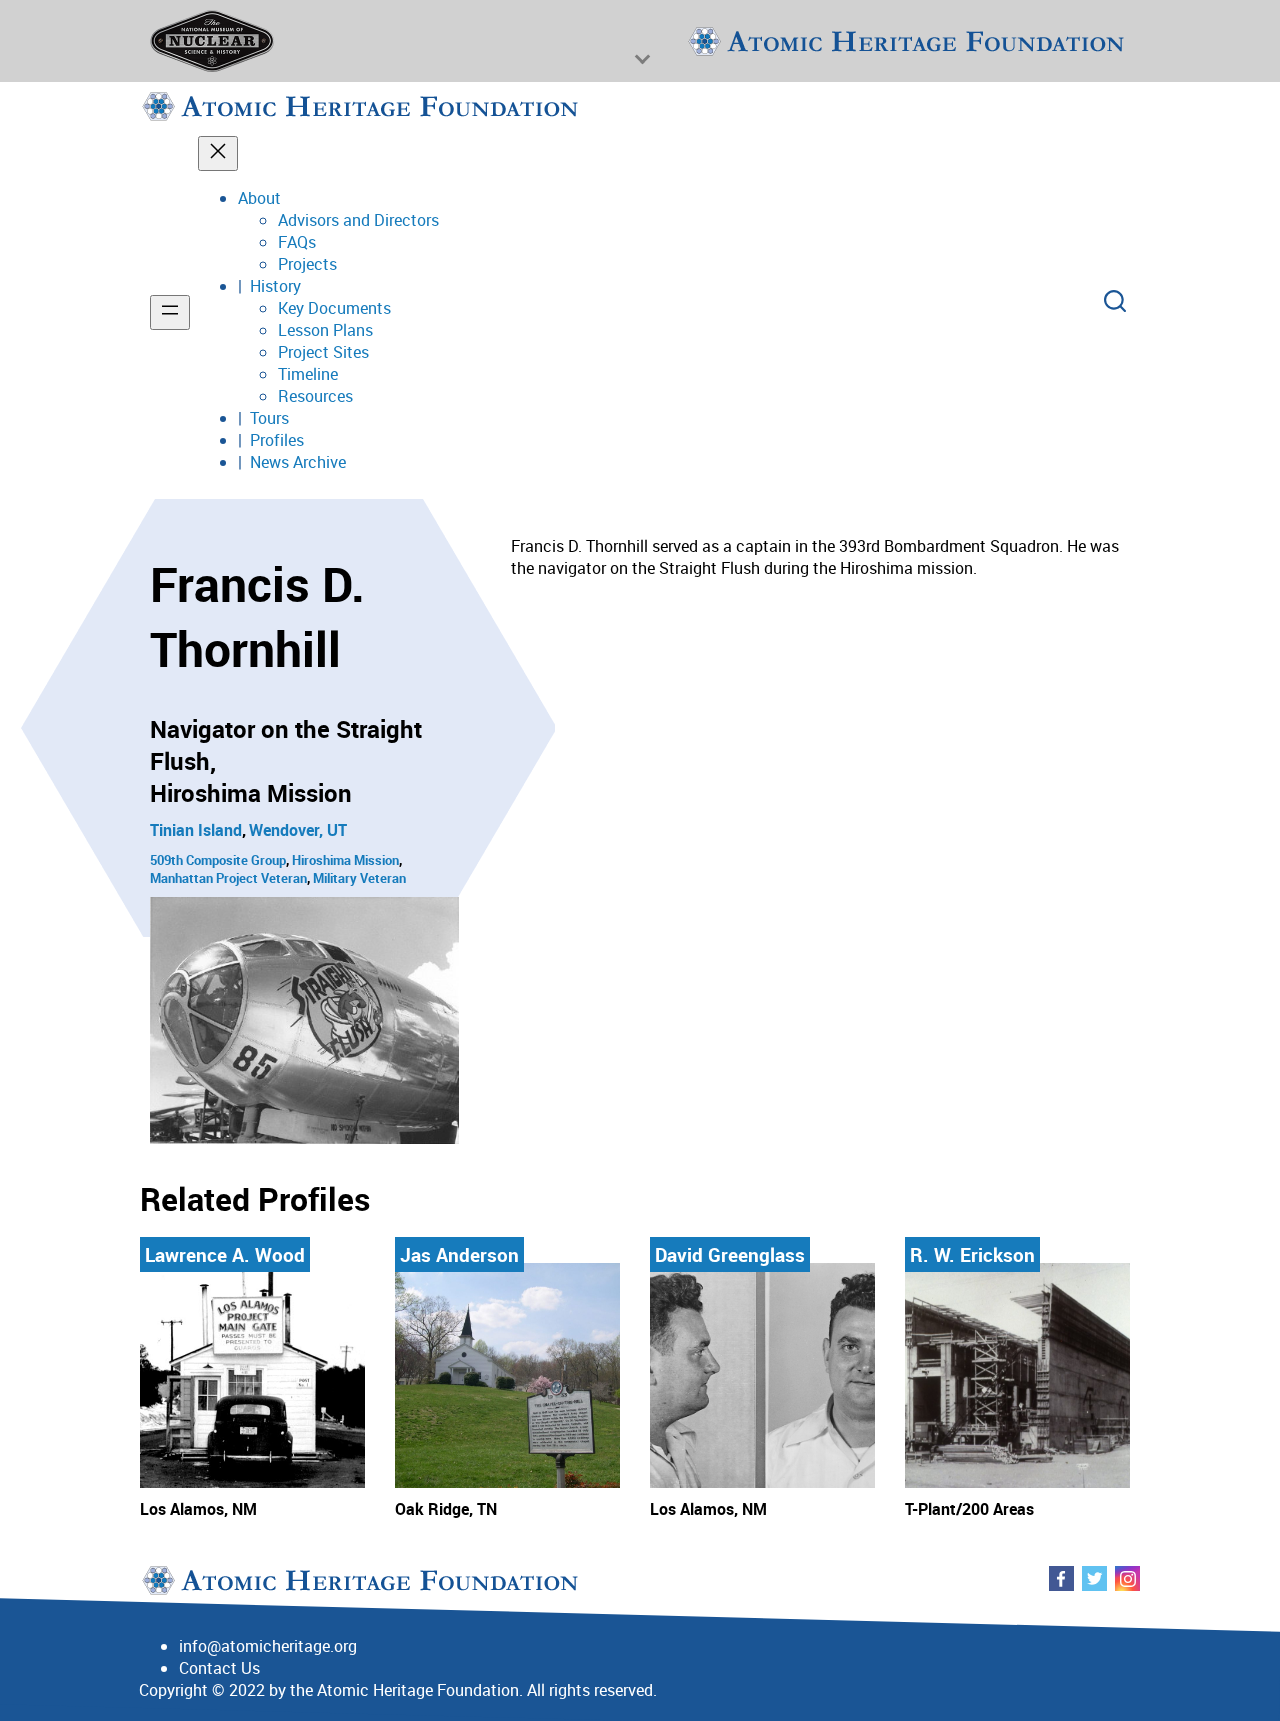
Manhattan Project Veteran (228, 878)
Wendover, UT (298, 830)
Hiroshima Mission (345, 860)
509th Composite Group (218, 860)
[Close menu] (218, 153)
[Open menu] (170, 312)
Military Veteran (359, 878)
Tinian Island (196, 830)
